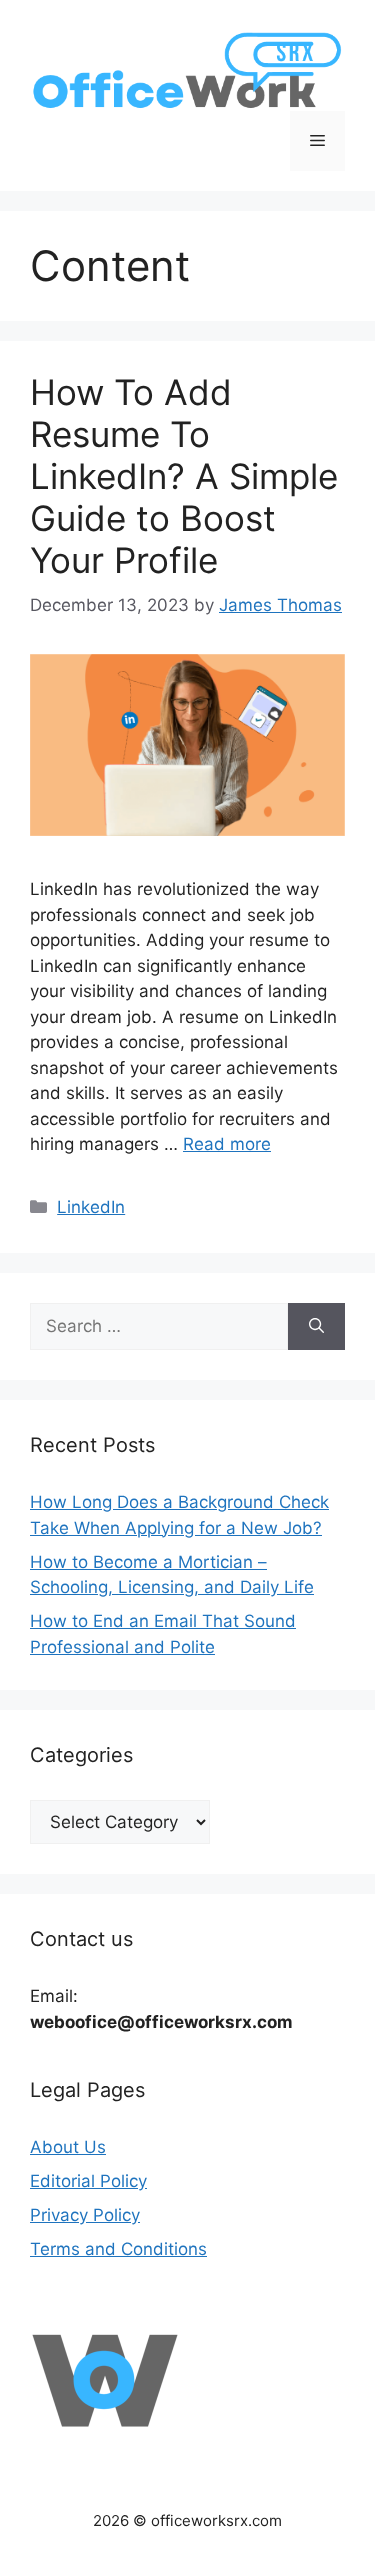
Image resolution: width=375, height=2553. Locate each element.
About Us (68, 2147)
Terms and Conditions (118, 2249)
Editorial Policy (88, 2181)
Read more (227, 1144)
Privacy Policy (85, 2215)
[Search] (316, 1327)
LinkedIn (91, 1207)
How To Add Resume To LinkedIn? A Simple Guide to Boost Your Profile (184, 476)
